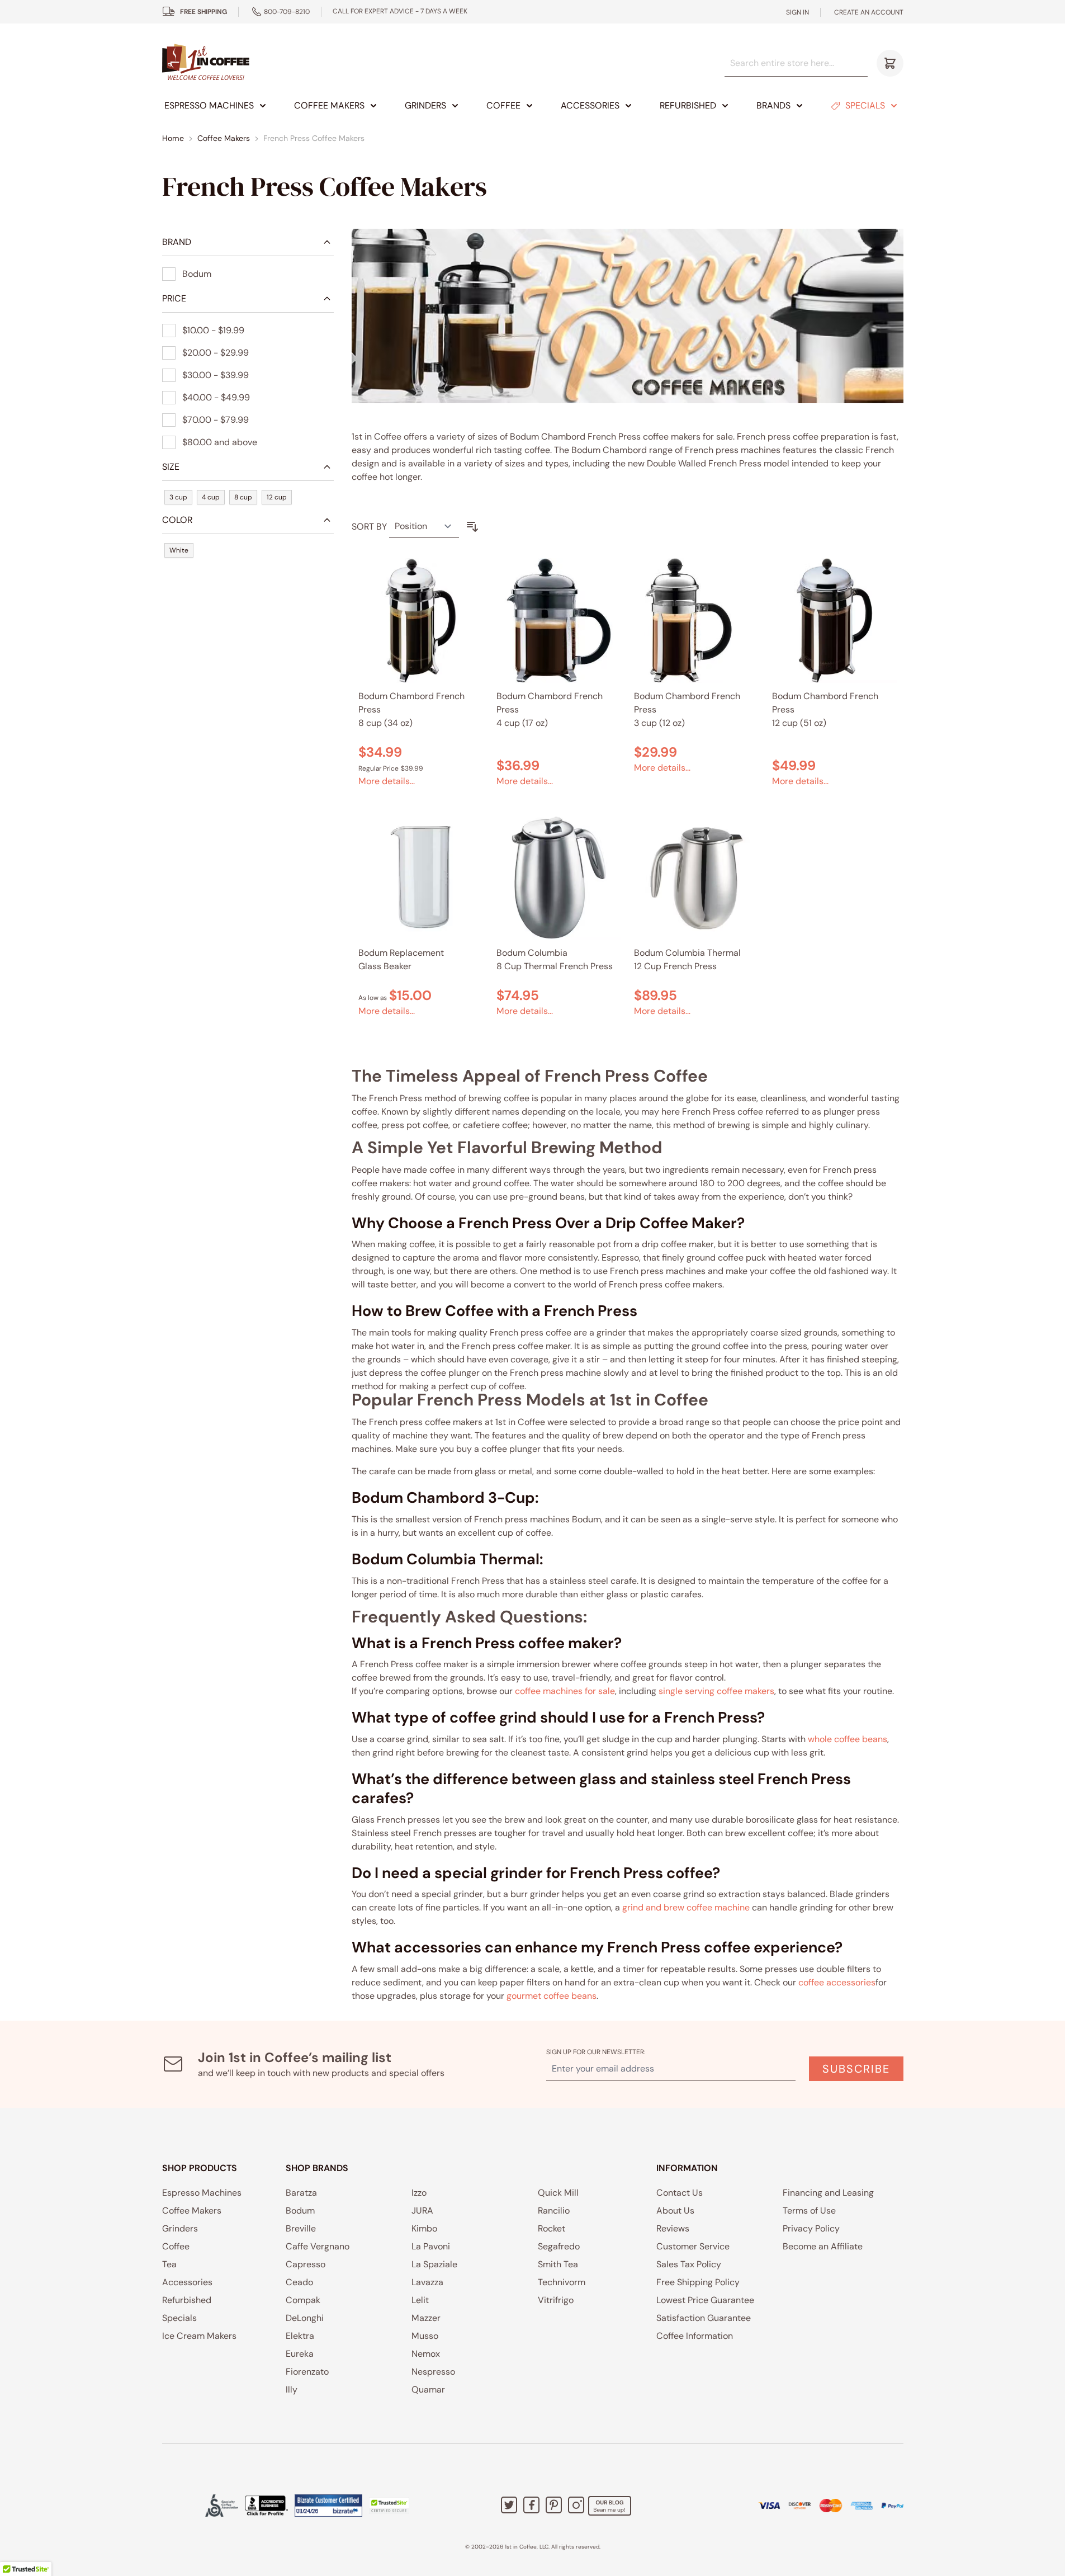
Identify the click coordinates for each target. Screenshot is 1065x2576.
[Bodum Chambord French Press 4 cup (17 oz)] (559, 621)
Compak (303, 2300)
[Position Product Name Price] (424, 527)
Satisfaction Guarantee (704, 2318)
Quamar (428, 2389)
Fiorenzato (307, 2372)
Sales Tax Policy (689, 2264)
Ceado (299, 2282)
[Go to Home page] (206, 63)
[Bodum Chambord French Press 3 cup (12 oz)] (696, 621)
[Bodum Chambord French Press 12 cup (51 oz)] (834, 621)
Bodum (300, 2211)
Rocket (552, 2228)
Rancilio (554, 2211)
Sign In (797, 12)
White (179, 550)
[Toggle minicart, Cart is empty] (890, 63)
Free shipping (203, 12)
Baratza (301, 2193)
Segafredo (559, 2246)
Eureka (300, 2354)
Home (173, 138)
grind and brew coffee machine (686, 1907)
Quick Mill (558, 2193)
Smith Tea (558, 2264)
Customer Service (693, 2246)
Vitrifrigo (556, 2300)
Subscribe (856, 2069)
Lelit (420, 2300)
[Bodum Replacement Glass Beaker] (421, 877)
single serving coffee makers (716, 1691)
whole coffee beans (848, 1739)
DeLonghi (305, 2318)
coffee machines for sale (565, 1691)
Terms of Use (809, 2211)
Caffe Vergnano (318, 2246)
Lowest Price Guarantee (705, 2300)
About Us (675, 2211)
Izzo (419, 2193)
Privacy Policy (811, 2228)
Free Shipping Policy (698, 2282)
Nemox (426, 2354)
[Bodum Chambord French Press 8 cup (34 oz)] (421, 621)
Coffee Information (695, 2336)
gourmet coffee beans (552, 1996)
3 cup (178, 497)
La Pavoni (431, 2246)
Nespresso (433, 2372)
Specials (865, 105)
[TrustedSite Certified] (389, 2506)
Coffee (503, 105)
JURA (422, 2211)
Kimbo (424, 2228)
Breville (301, 2228)
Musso (425, 2336)
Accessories (590, 105)
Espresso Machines (209, 105)
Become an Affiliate (823, 2246)
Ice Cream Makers (199, 2336)
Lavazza (427, 2282)
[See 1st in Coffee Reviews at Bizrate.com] (328, 2506)
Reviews (673, 2228)
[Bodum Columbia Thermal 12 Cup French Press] (696, 877)
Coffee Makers (329, 105)
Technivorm (562, 2282)
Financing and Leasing (828, 2193)
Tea (169, 2264)
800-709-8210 (287, 12)
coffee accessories (837, 1982)
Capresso (306, 2264)
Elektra (300, 2336)
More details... (387, 781)
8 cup (243, 497)
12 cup (277, 497)
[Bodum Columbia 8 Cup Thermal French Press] (559, 877)
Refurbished (688, 105)
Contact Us (680, 2193)
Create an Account (869, 12)
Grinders (425, 105)
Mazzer (426, 2318)
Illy (292, 2389)
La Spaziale (434, 2264)
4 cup (211, 497)
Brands (773, 105)
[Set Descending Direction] (472, 527)
